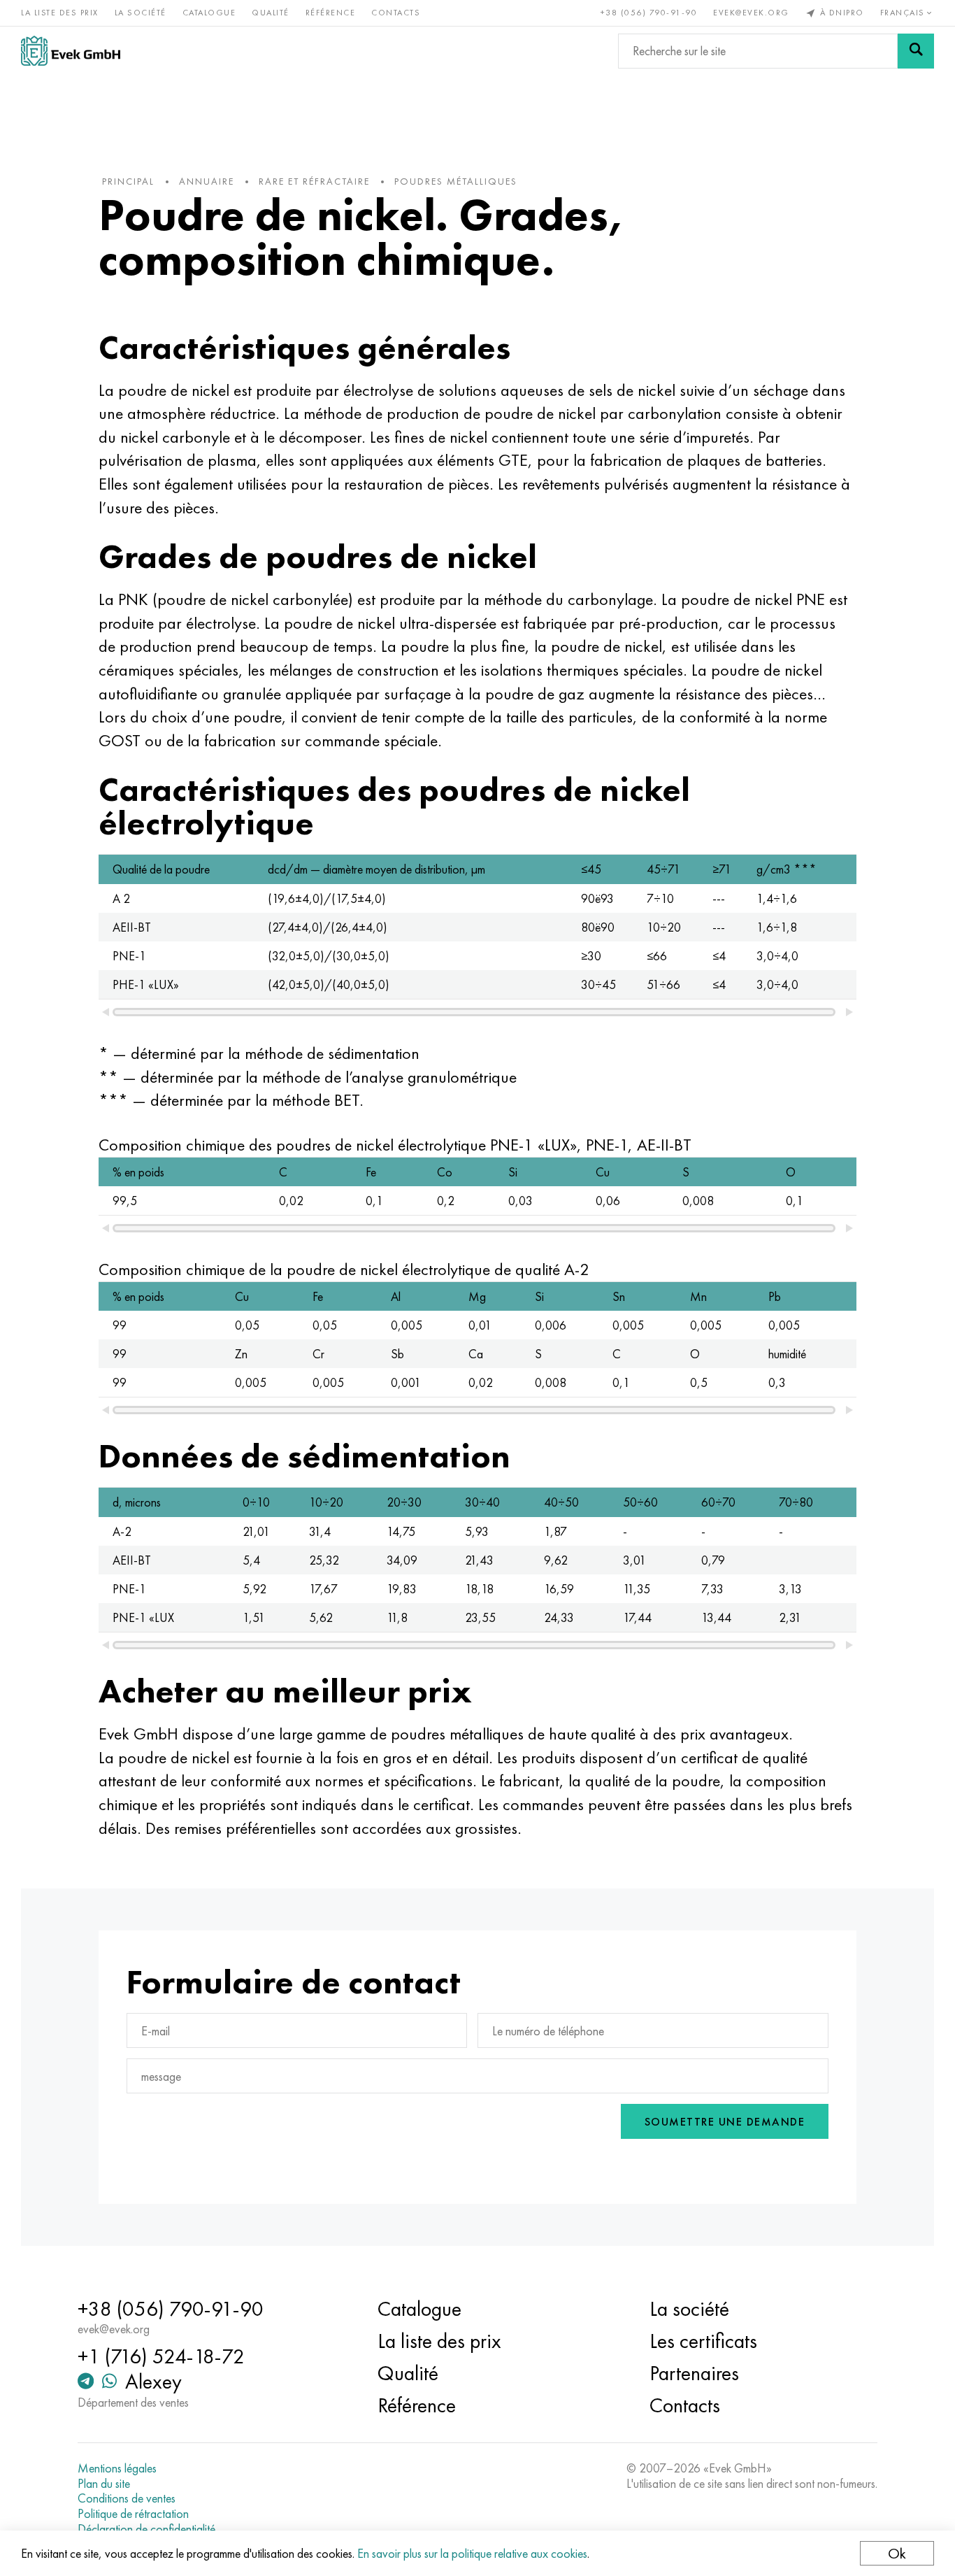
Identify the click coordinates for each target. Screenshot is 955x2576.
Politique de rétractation (133, 2514)
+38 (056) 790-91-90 (649, 13)
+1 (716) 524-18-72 (161, 2356)
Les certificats (703, 2341)
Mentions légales (117, 2468)
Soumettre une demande (725, 2122)
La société (141, 13)
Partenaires (694, 2373)
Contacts (396, 13)
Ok (897, 2553)
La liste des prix (60, 13)
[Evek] (71, 51)
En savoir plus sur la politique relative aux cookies (472, 2553)
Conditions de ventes (127, 2498)
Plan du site (104, 2484)
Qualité (271, 13)
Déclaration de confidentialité (146, 2529)
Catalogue (209, 13)
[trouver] (916, 51)
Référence (331, 13)
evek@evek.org (751, 13)
